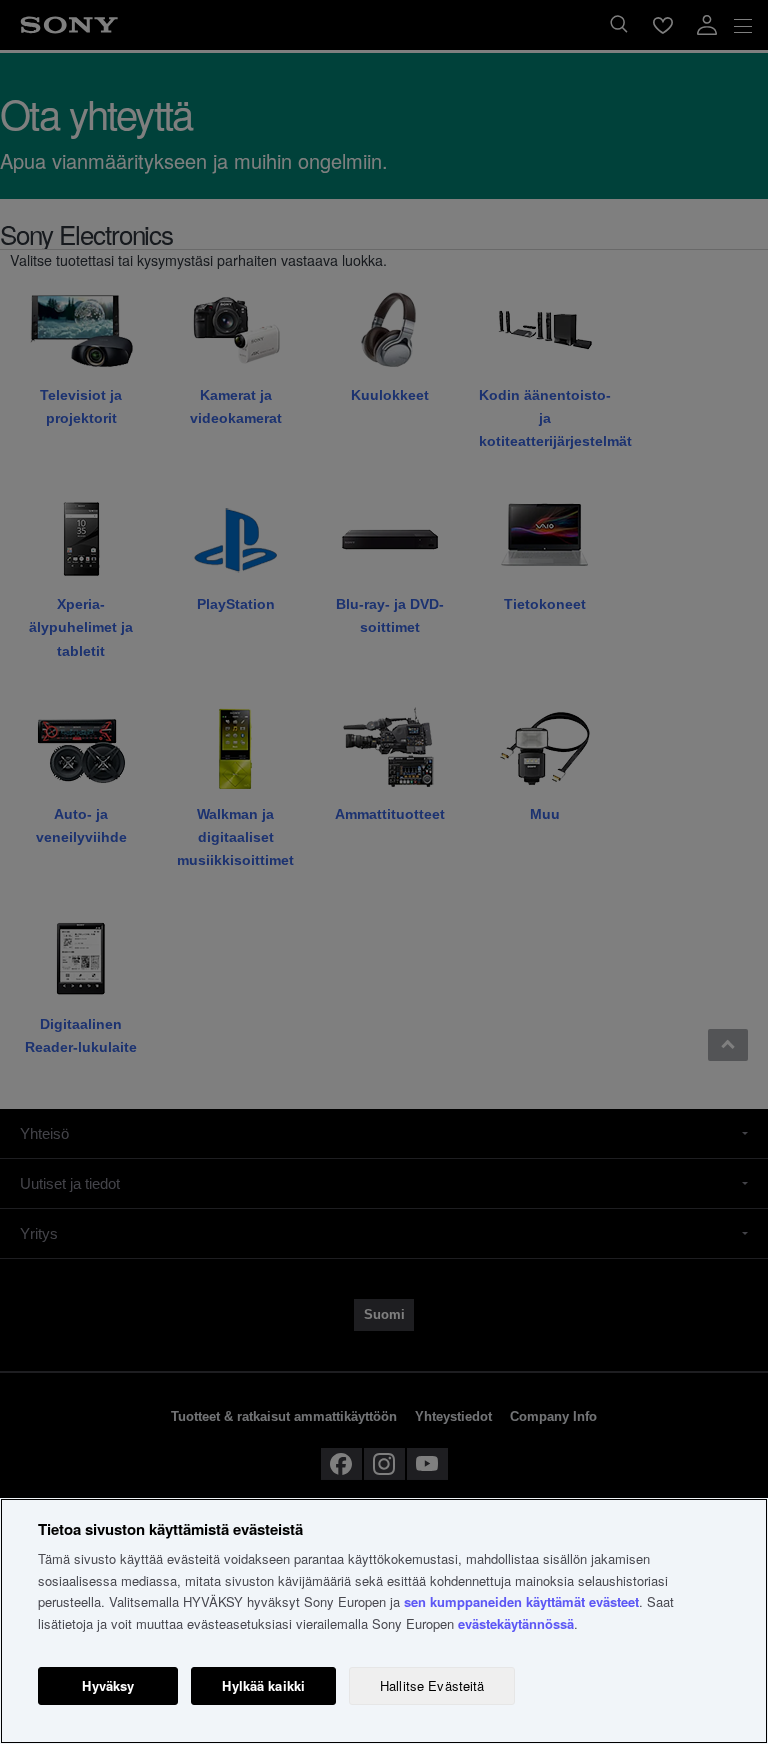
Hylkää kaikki (263, 1685)
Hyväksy (108, 1685)
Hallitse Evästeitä (432, 1685)
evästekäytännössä (516, 1623)
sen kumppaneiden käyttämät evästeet (521, 1601)
